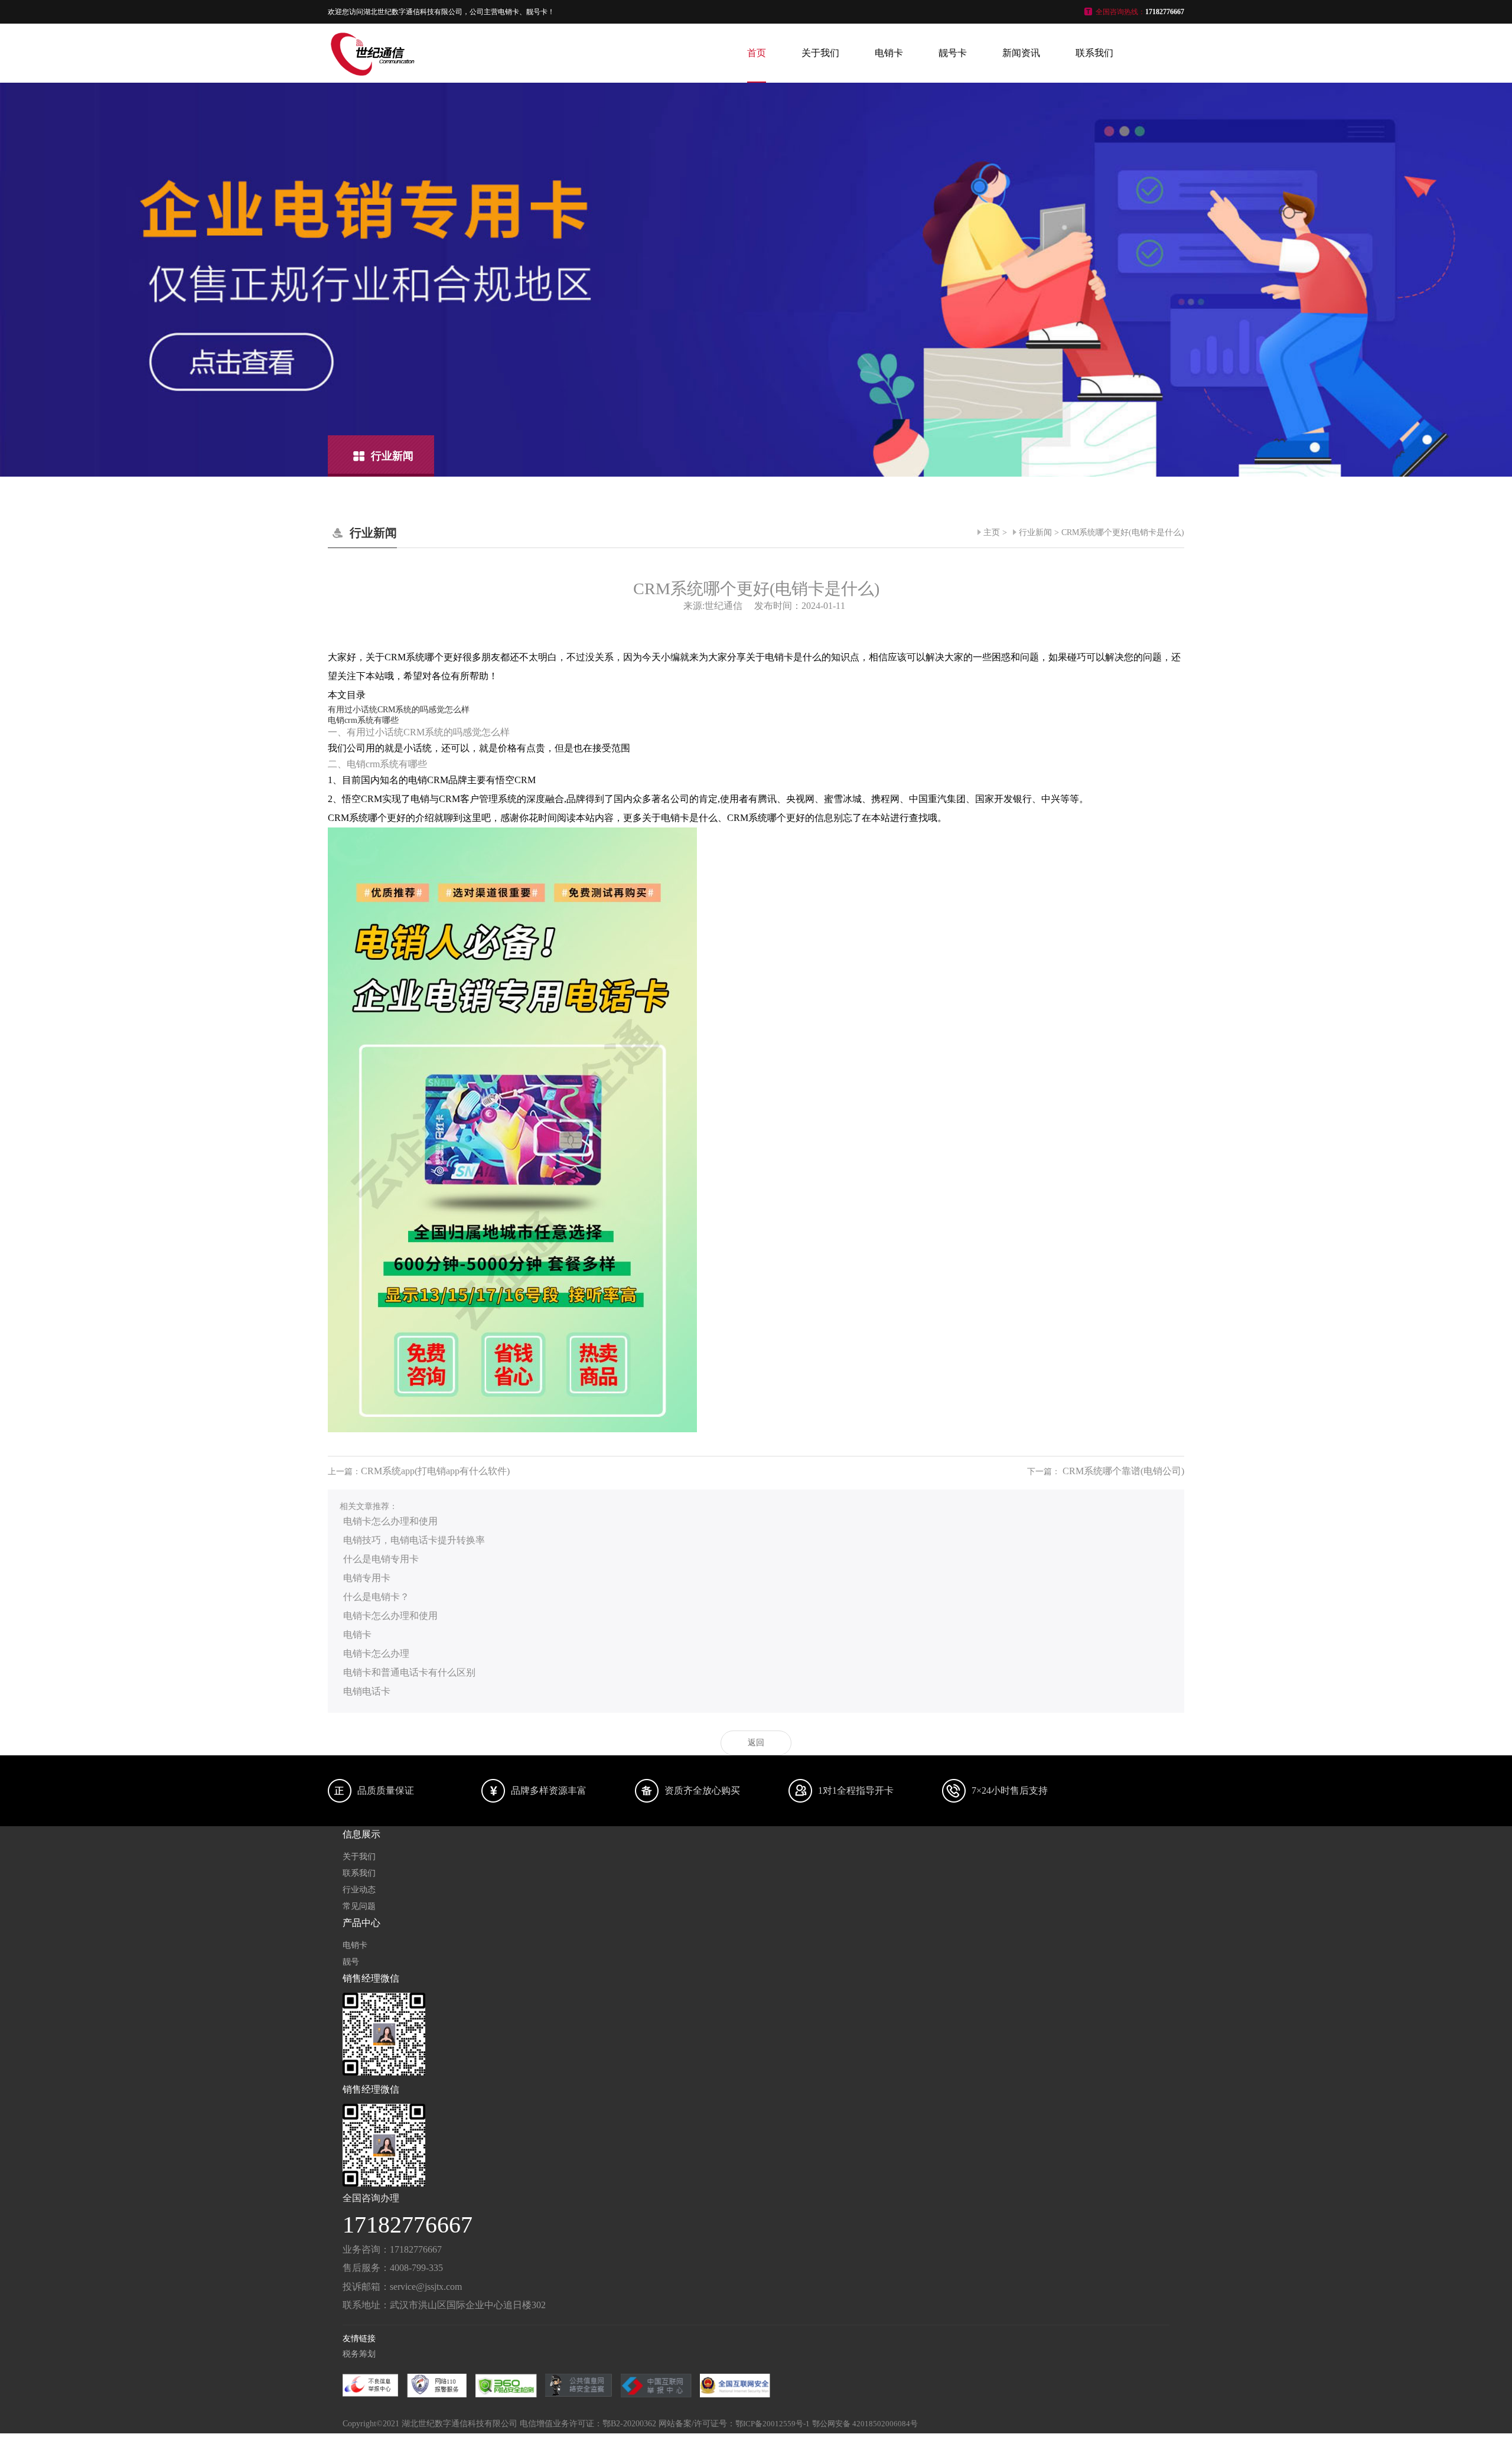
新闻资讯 (1021, 53)
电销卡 (889, 53)
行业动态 (359, 1890)
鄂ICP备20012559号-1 (773, 2424)
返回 (756, 1743)
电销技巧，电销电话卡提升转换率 (414, 1540)
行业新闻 (1035, 532)
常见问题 (359, 1906)
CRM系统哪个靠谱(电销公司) (1123, 1471)
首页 (757, 53)
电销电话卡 (367, 1691)
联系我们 (1094, 53)
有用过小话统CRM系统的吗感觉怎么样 (399, 710)
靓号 (351, 1962)
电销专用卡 (367, 1578)
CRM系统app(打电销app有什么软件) (435, 1471)
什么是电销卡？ (376, 1597)
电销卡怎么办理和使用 (390, 1521)
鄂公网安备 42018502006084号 (865, 2424)
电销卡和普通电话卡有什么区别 (409, 1672)
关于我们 (820, 53)
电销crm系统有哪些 (363, 720)
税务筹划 (359, 2354)
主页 (992, 532)
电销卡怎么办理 (376, 1653)
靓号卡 (953, 53)
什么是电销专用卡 (381, 1559)
